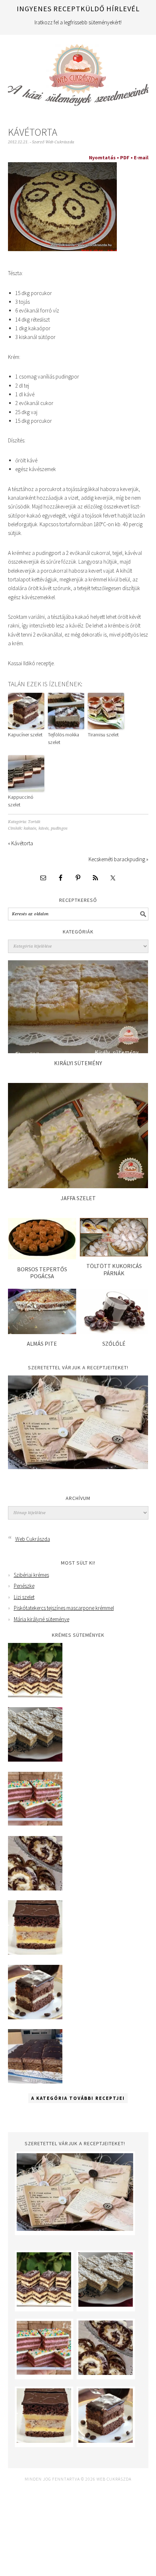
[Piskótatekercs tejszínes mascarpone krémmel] (35, 1888)
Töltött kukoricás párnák (114, 1269)
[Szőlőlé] (114, 1332)
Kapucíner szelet (25, 735)
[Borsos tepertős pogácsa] (42, 1257)
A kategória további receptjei (78, 2098)
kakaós (30, 828)
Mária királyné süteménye (42, 1619)
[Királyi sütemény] (78, 1051)
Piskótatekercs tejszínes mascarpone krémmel (64, 1608)
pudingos (59, 828)
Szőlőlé (114, 1344)
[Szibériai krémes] (35, 1695)
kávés (44, 828)
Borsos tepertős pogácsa (42, 1273)
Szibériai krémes (31, 1575)
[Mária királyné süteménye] (35, 1953)
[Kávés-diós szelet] (35, 2082)
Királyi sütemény (78, 1063)
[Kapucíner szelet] (35, 2017)
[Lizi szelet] (35, 1824)
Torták (34, 822)
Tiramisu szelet (103, 735)
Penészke (24, 1586)
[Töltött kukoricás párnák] (114, 1254)
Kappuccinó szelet (21, 801)
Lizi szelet (24, 1597)
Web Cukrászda (78, 72)
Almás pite (42, 1344)
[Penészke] (35, 1760)
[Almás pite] (42, 1332)
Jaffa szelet (78, 1198)
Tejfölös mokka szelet (63, 738)
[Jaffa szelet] (78, 1186)
